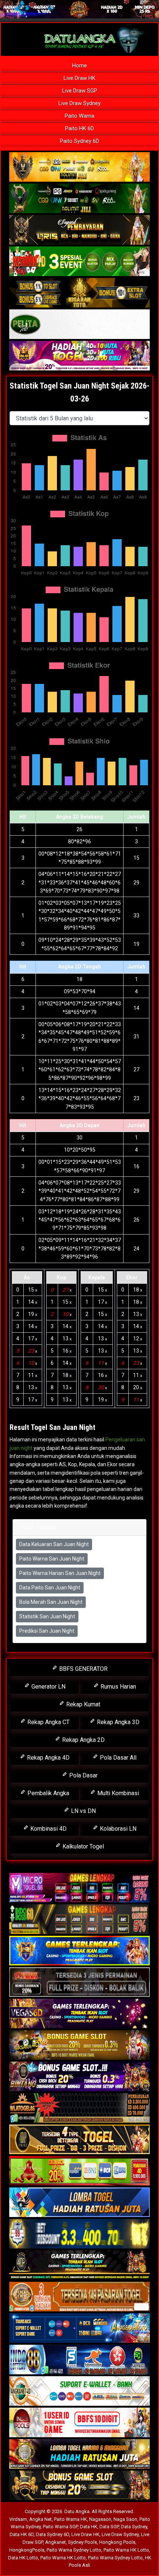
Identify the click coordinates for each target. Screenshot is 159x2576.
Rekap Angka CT (48, 1722)
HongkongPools (27, 2550)
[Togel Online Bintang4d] (79, 2077)
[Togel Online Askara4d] (79, 2045)
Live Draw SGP (80, 91)
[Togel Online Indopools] (79, 2423)
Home (79, 66)
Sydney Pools (82, 2542)
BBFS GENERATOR (83, 1669)
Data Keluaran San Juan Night (54, 1544)
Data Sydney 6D (53, 2534)
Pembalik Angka (48, 1793)
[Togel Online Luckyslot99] (79, 2234)
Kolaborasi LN (117, 1829)
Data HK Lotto (23, 2558)
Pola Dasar (83, 1775)
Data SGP (109, 2527)
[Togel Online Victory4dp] (79, 1951)
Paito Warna (79, 116)
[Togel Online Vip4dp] (79, 2266)
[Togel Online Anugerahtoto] (79, 2328)
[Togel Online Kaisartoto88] (79, 2171)
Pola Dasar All (117, 1758)
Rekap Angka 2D (83, 1740)
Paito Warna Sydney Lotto (74, 2550)
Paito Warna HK (70, 2519)
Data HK (89, 2527)
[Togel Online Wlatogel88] (79, 2108)
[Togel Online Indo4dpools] (79, 2203)
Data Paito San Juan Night (50, 1588)
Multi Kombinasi (117, 1793)
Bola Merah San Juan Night (51, 1602)
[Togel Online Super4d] (79, 230)
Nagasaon (100, 2519)
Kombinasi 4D (48, 1829)
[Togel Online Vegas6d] (79, 2014)
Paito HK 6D (79, 128)
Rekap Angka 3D (117, 1722)
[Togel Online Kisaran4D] (79, 262)
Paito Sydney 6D (79, 141)
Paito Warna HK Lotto (126, 2550)
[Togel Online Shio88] (79, 2454)
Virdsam (18, 2519)
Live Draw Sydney (79, 103)
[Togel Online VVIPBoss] (79, 167)
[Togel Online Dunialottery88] (79, 2297)
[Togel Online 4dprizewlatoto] (79, 2140)
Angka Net (40, 2519)
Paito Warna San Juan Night (52, 1559)
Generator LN (48, 1687)
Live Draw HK (79, 78)
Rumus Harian (118, 1687)
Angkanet (55, 2542)
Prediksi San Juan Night (47, 1631)
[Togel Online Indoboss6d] (79, 1920)
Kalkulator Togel (82, 1846)
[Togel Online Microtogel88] (79, 1888)
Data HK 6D (22, 2534)
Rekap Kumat (82, 1704)
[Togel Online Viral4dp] (79, 356)
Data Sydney (134, 2527)
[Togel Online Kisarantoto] (79, 293)
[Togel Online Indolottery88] (79, 2360)
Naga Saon (125, 2519)
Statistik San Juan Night (47, 1616)
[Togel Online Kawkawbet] (79, 1982)
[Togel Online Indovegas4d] (79, 2486)
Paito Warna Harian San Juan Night (60, 1573)
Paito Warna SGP (60, 2527)
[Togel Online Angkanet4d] (79, 2391)
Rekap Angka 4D (48, 1758)
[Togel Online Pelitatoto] (79, 325)
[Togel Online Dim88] (79, 199)
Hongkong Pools (117, 2542)
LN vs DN (83, 1811)
